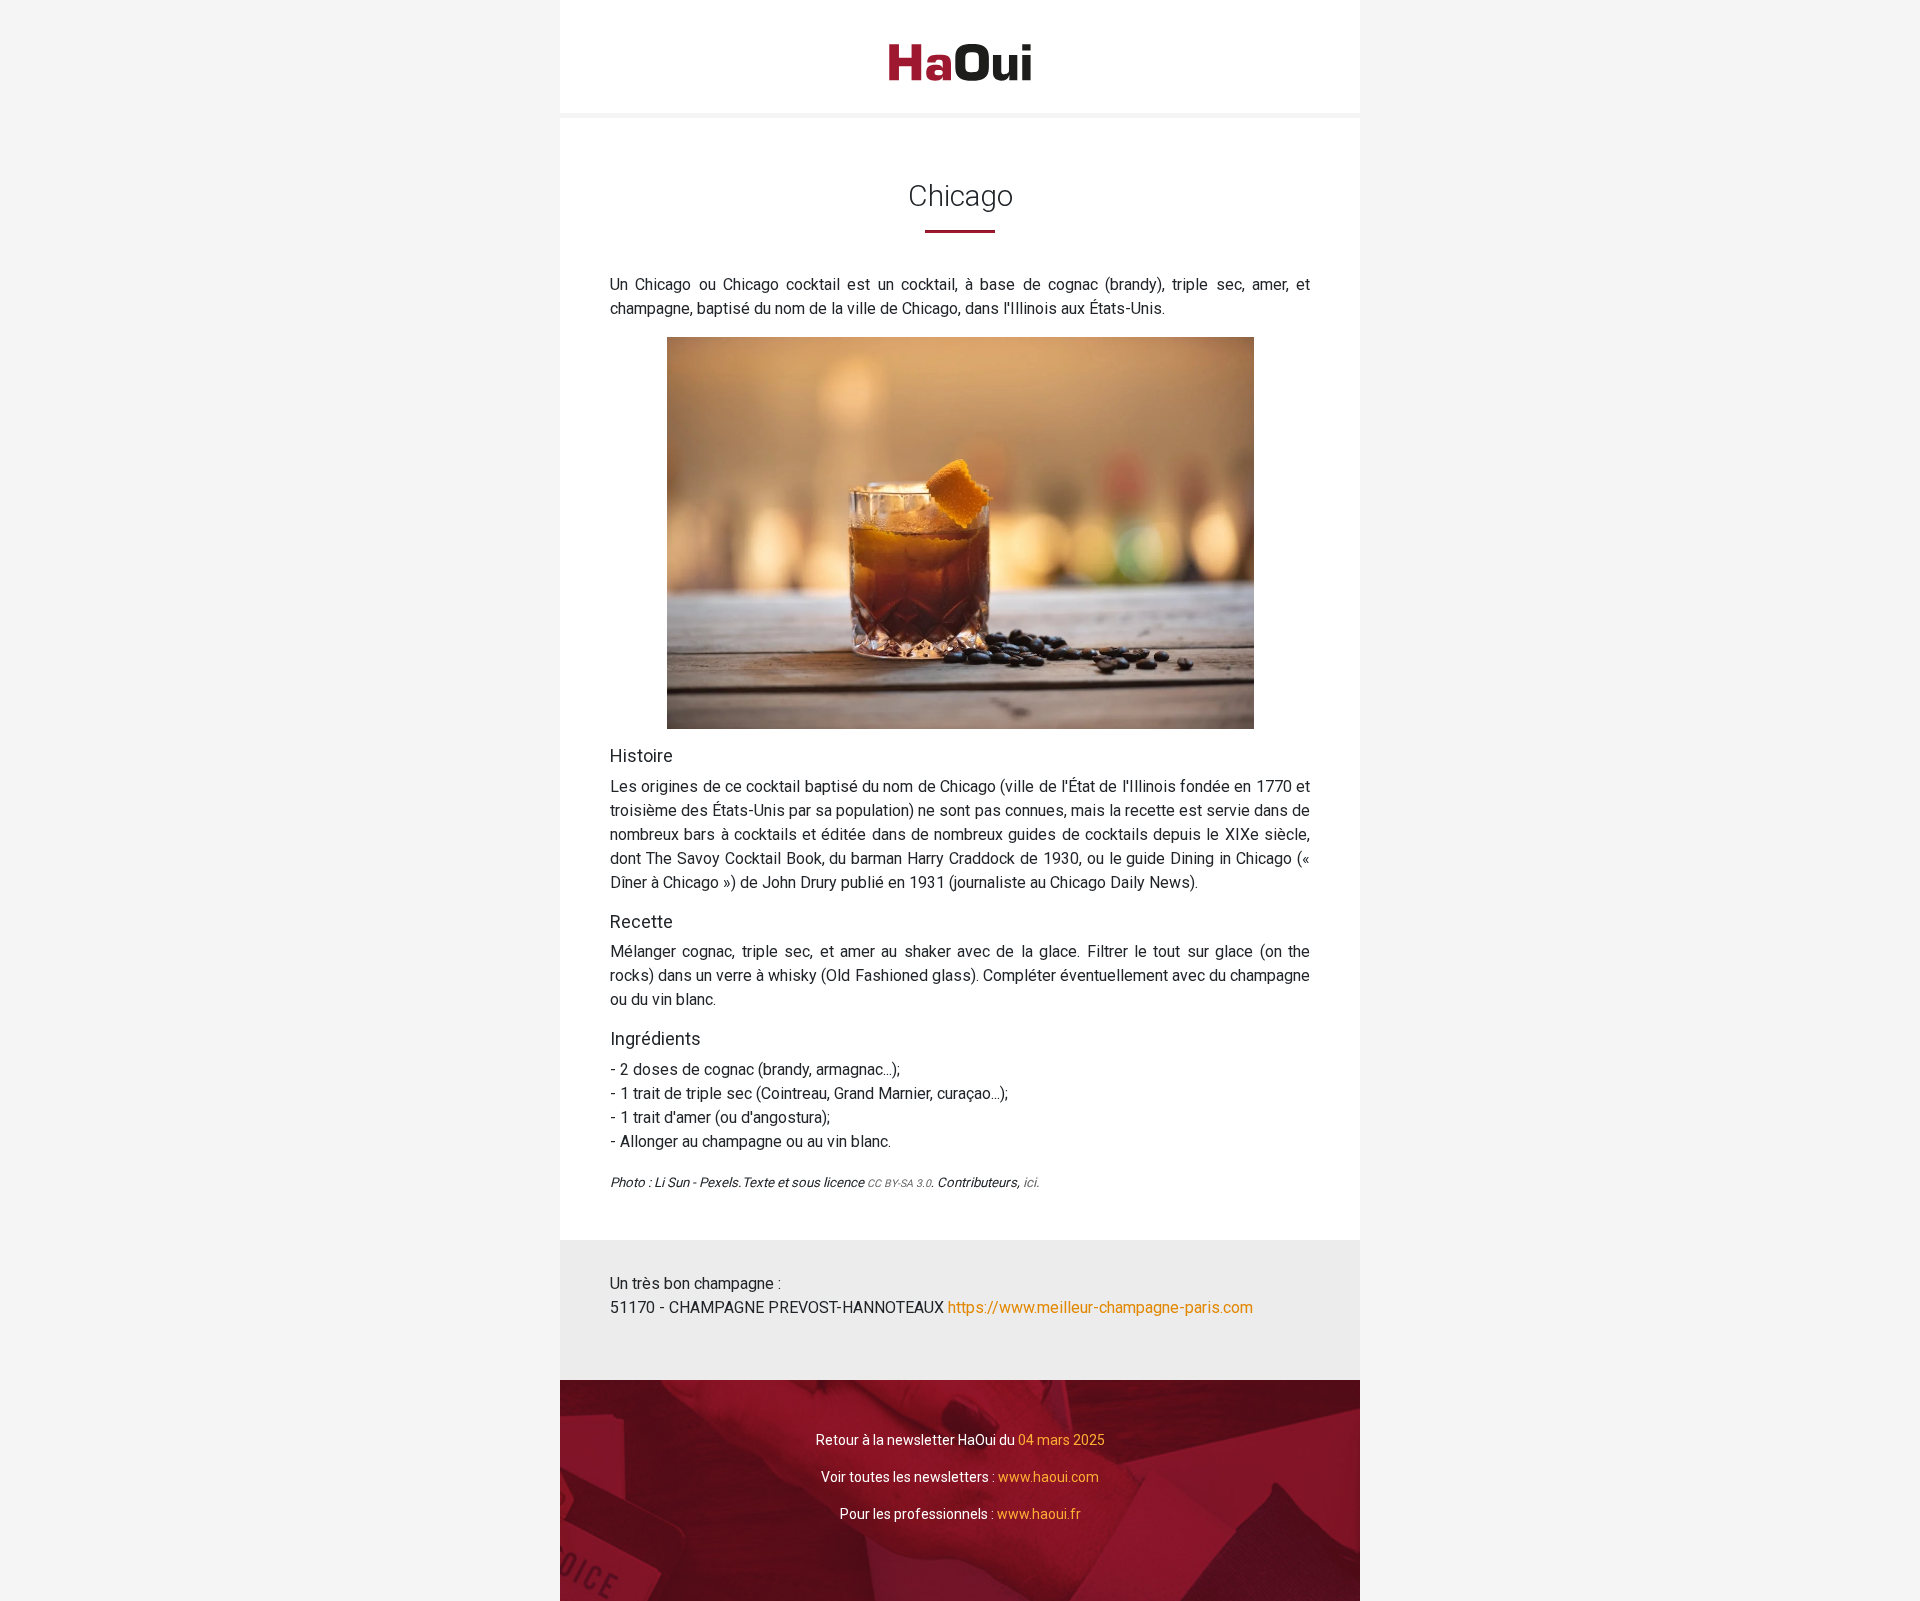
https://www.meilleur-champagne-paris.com (1098, 1307)
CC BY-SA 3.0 (899, 1183)
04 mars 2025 (1061, 1440)
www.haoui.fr (1039, 1514)
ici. (1031, 1182)
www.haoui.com (1048, 1477)
